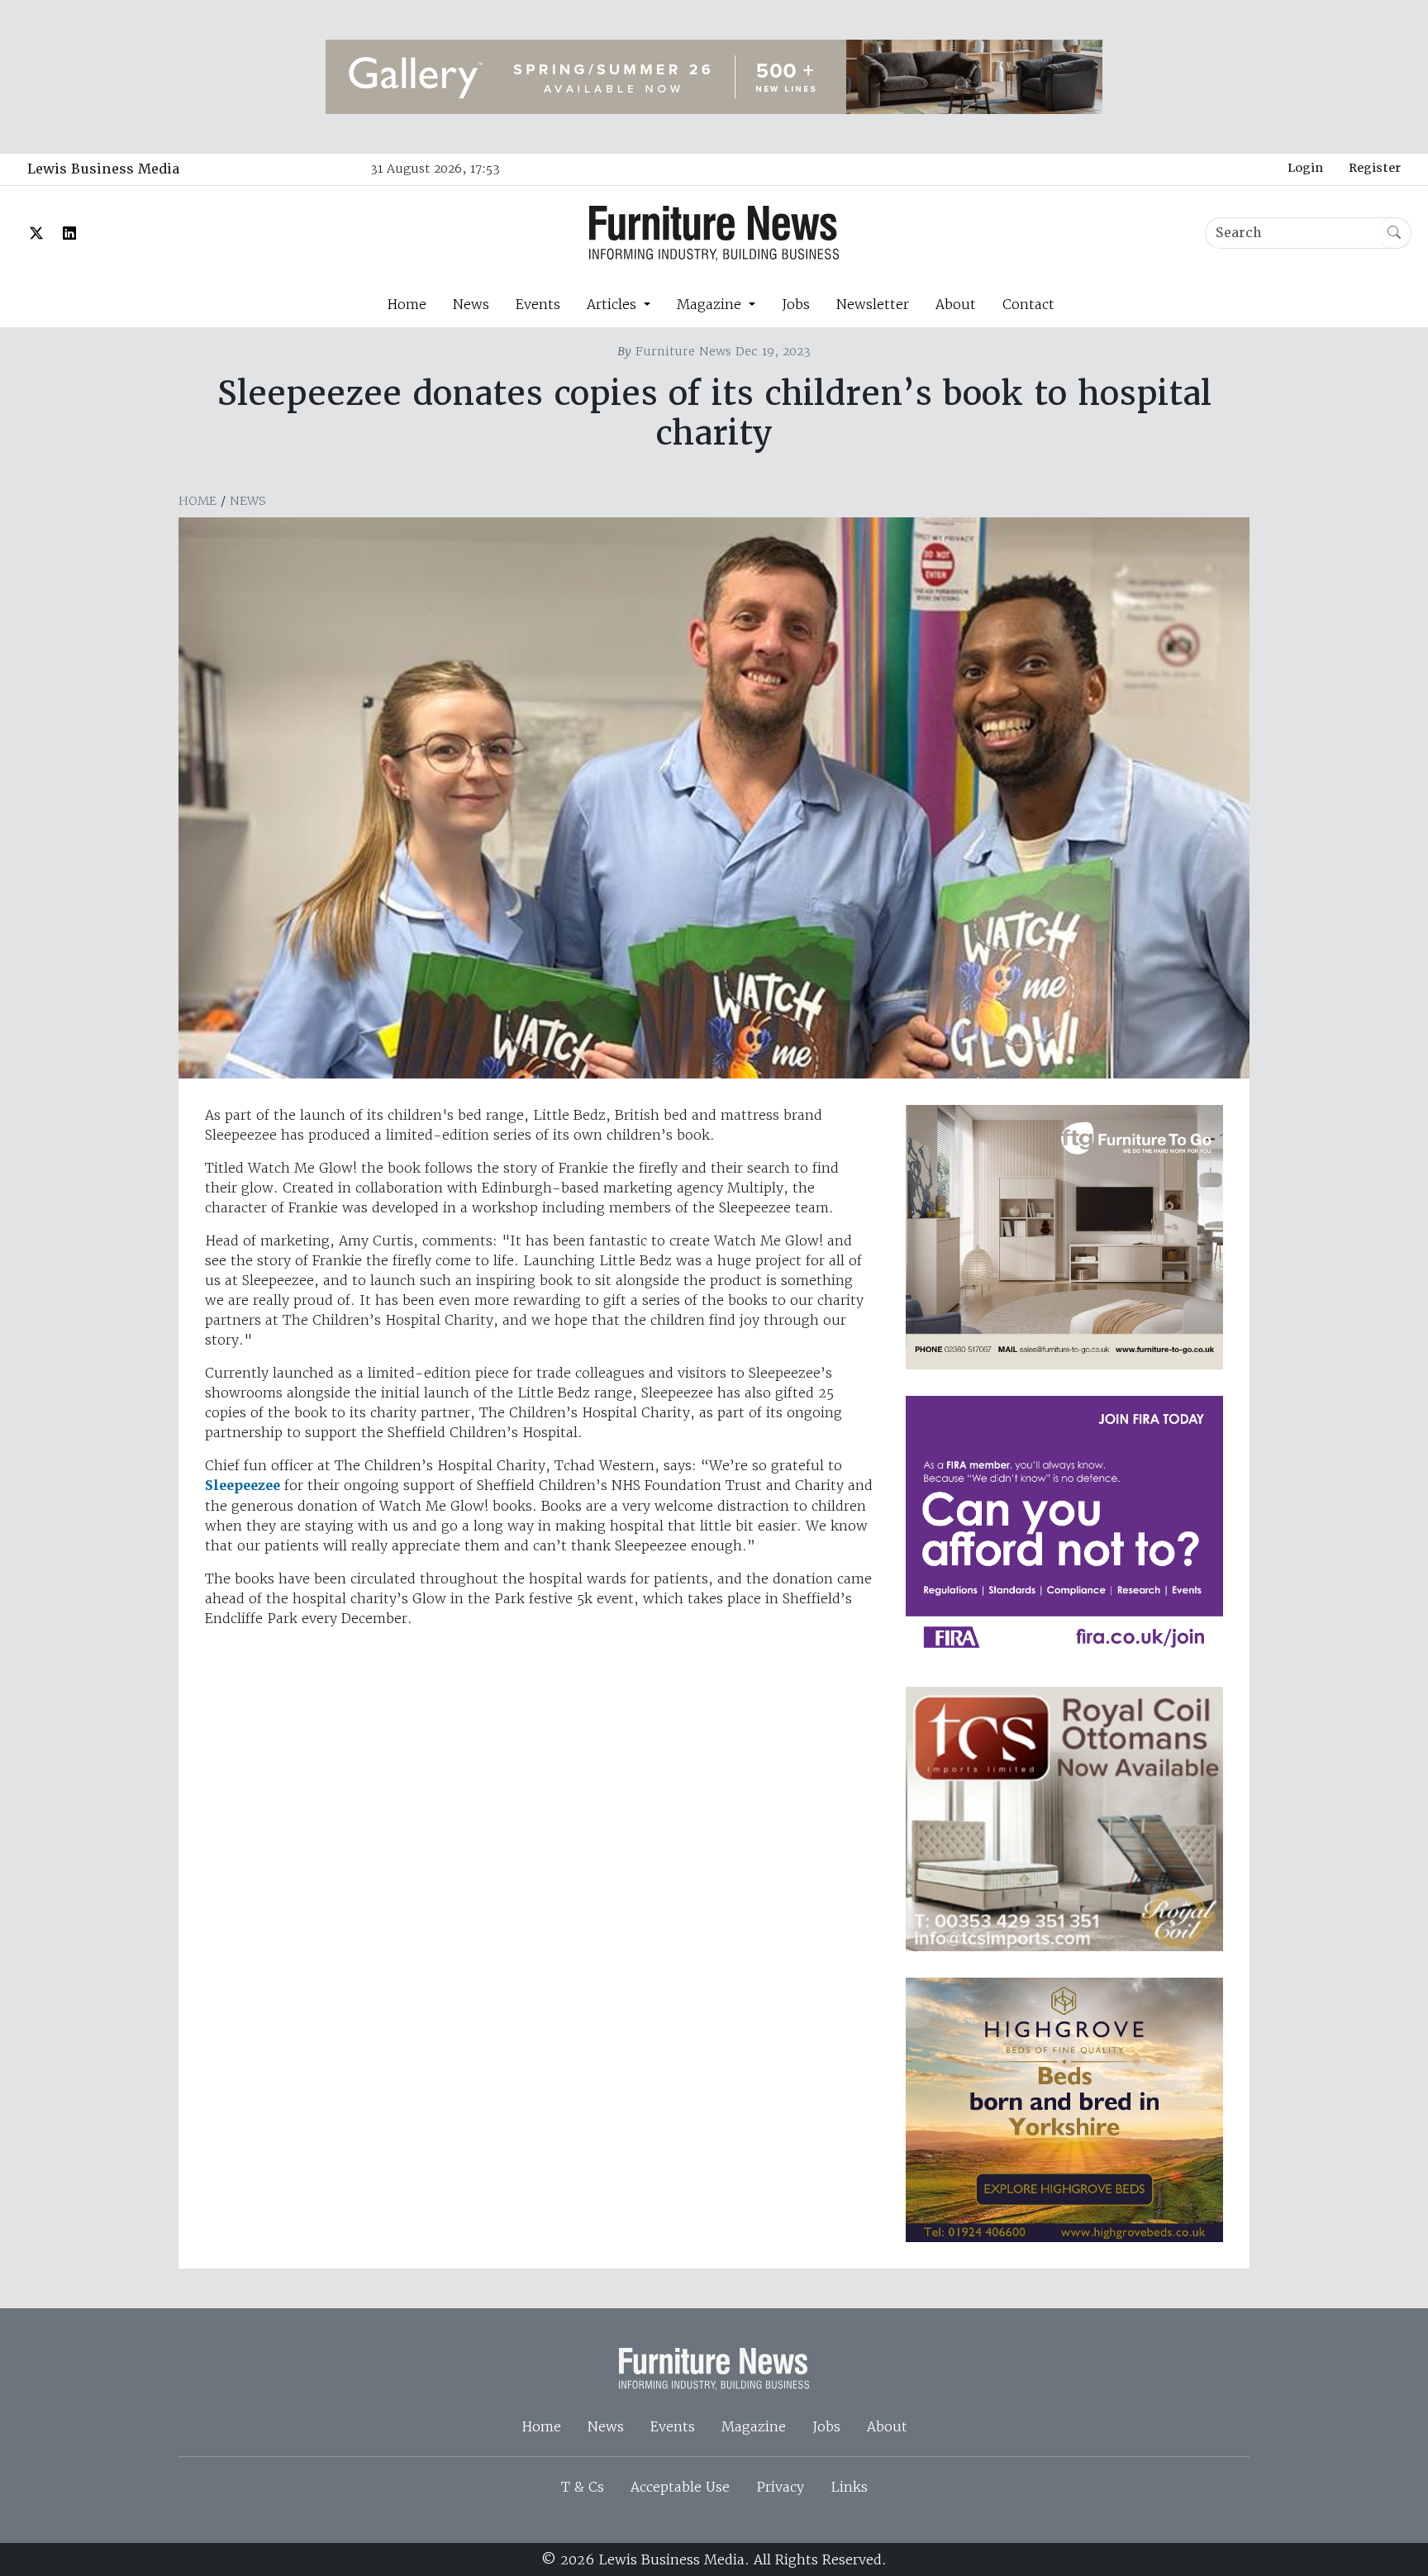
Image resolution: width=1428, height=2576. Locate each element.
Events (538, 304)
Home (407, 304)
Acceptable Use (680, 2487)
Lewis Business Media (103, 169)
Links (849, 2487)
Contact (1028, 304)
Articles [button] (614, 304)
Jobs (796, 304)
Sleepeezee (243, 1486)
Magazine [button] (711, 304)
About (956, 304)
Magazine (754, 2426)
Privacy (780, 2487)
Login (1305, 168)
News (471, 304)
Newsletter (873, 304)
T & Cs (583, 2487)
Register (1375, 168)
